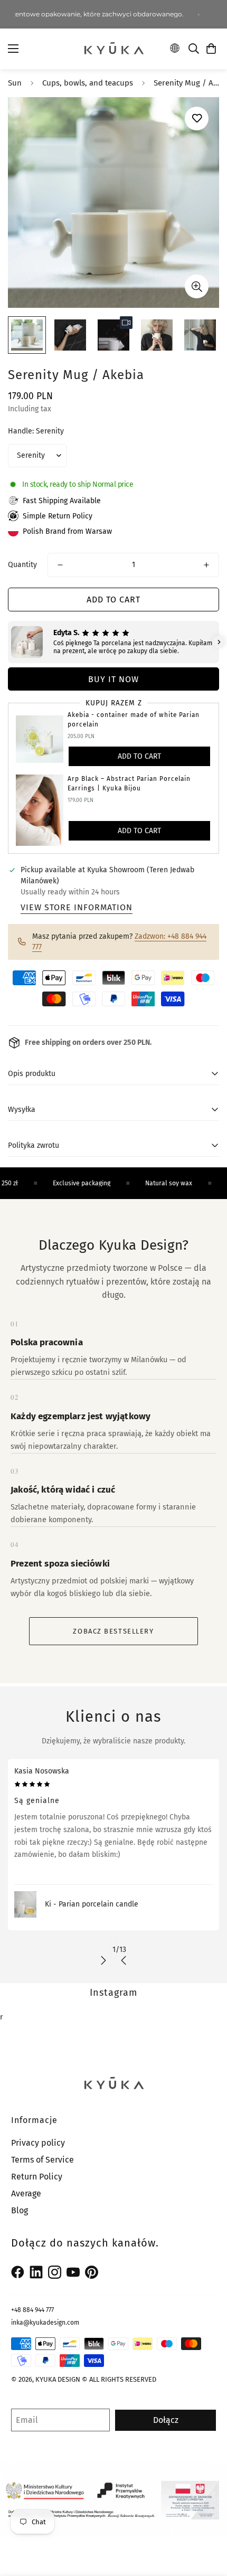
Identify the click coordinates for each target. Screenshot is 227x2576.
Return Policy (37, 2177)
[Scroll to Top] (208, 2520)
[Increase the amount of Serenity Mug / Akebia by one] (206, 565)
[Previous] (124, 1960)
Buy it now (113, 679)
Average (26, 2193)
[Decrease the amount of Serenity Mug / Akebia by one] (60, 565)
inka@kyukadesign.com (45, 2323)
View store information (77, 907)
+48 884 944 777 (32, 2310)
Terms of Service (42, 2160)
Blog (20, 2210)
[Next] (103, 1960)
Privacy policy (38, 2143)
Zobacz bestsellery (113, 1631)
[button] (211, 49)
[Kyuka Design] (113, 49)
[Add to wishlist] (197, 119)
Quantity (22, 565)
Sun (15, 83)
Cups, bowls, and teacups (88, 83)
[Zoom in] (197, 286)
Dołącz (166, 2420)
